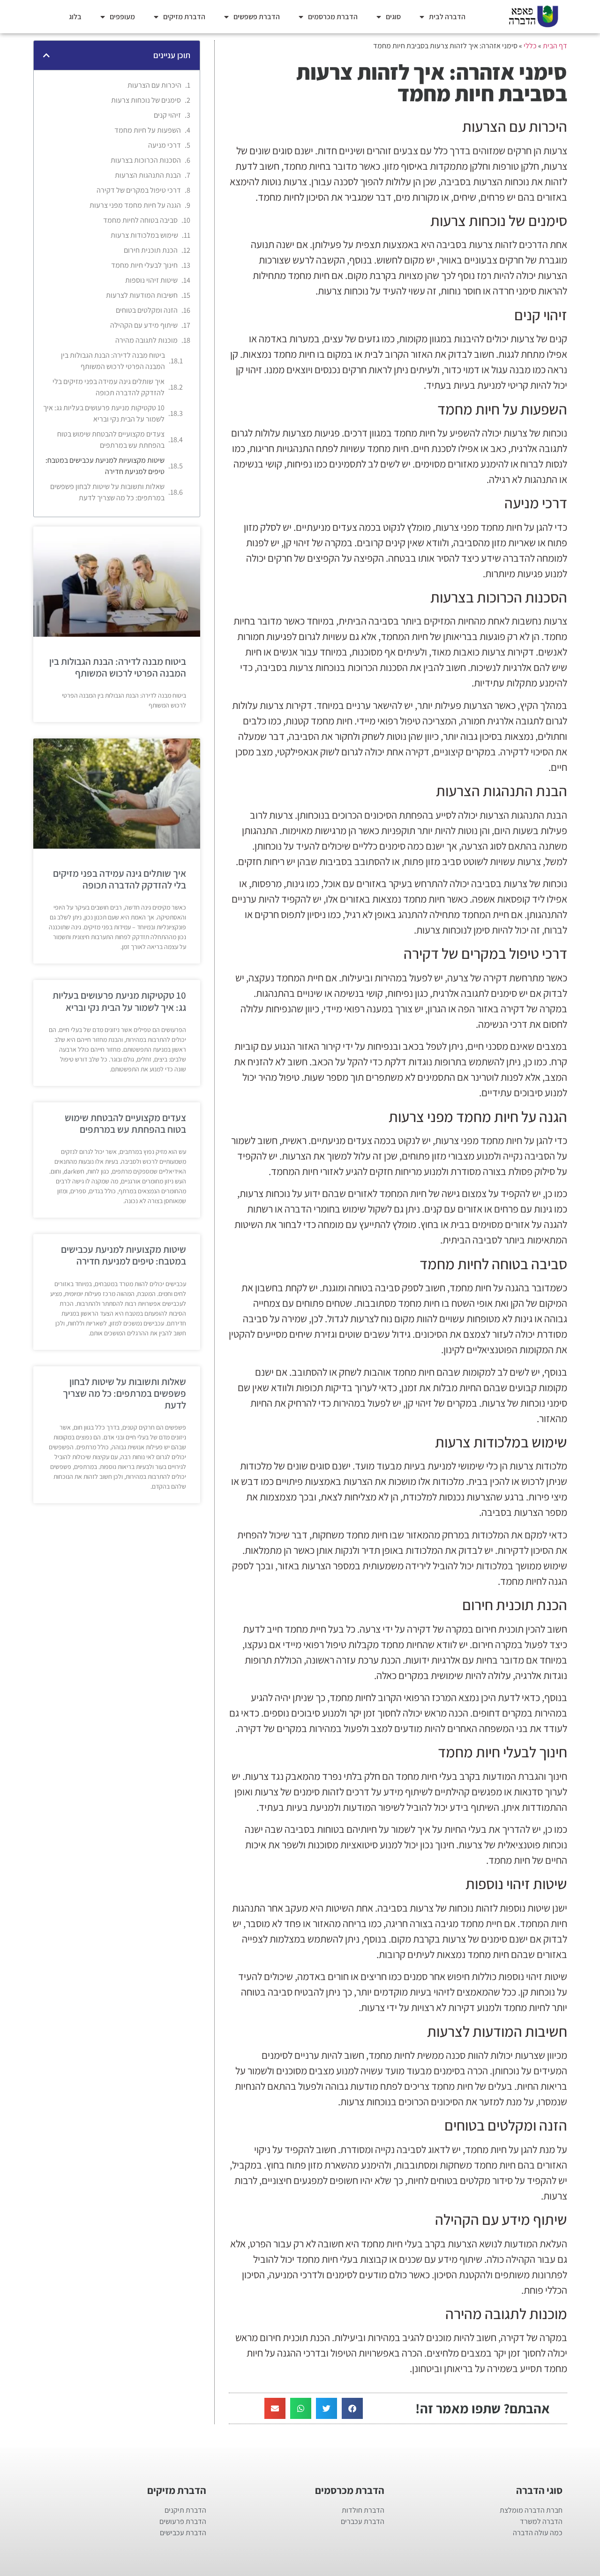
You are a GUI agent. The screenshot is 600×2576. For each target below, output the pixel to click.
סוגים (393, 17)
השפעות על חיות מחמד (148, 130)
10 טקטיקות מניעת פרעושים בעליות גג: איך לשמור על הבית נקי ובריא (104, 413)
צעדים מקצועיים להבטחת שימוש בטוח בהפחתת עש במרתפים (111, 440)
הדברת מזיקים (184, 17)
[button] (352, 2408)
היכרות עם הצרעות (154, 85)
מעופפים (122, 17)
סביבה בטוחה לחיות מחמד (140, 220)
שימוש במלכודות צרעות (144, 235)
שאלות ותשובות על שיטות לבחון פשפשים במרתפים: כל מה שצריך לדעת (107, 492)
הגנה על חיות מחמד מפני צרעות (135, 205)
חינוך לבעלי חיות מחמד (144, 265)
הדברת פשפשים (257, 17)
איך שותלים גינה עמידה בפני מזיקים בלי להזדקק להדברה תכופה (109, 387)
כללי (530, 46)
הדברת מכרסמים (333, 17)
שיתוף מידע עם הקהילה (144, 325)
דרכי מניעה (165, 145)
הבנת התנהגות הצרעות (148, 175)
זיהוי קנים (167, 115)
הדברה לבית (447, 17)
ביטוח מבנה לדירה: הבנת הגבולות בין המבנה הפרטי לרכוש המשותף (113, 361)
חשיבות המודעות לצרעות (142, 295)
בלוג (75, 17)
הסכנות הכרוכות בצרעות (146, 160)
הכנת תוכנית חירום (151, 250)
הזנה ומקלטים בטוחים (147, 310)
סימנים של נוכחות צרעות (146, 100)
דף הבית (555, 46)
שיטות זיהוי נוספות (151, 280)
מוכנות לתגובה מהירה (146, 340)
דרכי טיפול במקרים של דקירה (139, 190)
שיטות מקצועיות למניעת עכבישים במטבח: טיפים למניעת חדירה (105, 466)
